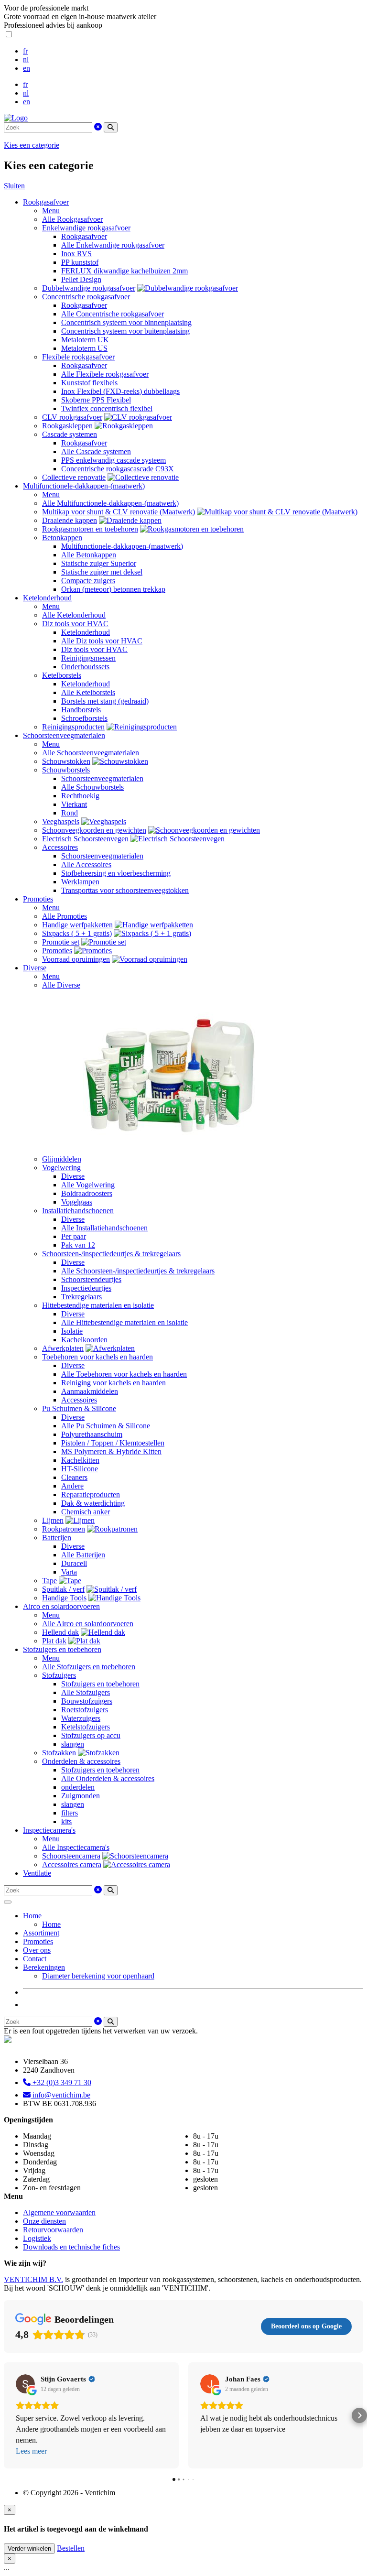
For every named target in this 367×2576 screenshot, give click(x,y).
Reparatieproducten (91, 1495)
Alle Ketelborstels (88, 692)
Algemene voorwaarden (59, 2212)
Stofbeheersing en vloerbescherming (116, 873)
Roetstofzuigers (85, 1710)
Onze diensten (44, 2221)
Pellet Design (81, 279)
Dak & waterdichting (93, 1503)
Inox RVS (76, 254)
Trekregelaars (81, 1297)
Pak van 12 (78, 1245)
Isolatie (72, 1331)
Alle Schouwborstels (92, 787)
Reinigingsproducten (73, 727)
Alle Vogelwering (88, 1185)
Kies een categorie (32, 145)
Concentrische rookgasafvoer (86, 297)
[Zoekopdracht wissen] (98, 127)
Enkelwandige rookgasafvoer (86, 228)
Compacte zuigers (88, 581)
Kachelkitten (80, 1460)
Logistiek (37, 2238)
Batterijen (57, 1538)
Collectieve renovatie (74, 477)
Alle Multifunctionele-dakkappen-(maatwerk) (110, 503)
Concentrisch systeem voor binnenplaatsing (126, 322)
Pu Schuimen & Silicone (79, 1408)
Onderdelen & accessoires (81, 1761)
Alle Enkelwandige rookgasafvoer (113, 245)
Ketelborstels (62, 675)
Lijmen (53, 1520)
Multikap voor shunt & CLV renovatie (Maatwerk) (119, 512)
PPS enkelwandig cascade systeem (113, 460)
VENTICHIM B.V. (33, 2279)
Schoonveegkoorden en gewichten (94, 830)
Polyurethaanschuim (92, 1434)
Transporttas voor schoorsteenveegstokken (125, 890)
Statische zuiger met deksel (102, 572)
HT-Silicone (80, 1469)
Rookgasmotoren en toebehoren (90, 529)
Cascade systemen (70, 434)
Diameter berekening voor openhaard (98, 1976)
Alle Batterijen (83, 1555)
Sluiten (14, 186)
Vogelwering (61, 1168)
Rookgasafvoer (46, 202)
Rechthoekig (80, 796)
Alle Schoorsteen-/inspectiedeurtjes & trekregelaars (138, 1271)
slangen (73, 1744)
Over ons (37, 1950)
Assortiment (41, 1933)
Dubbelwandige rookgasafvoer (89, 288)
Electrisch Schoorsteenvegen (85, 839)
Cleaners (74, 1477)
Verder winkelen (29, 2549)
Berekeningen (44, 1967)
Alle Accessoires (86, 864)
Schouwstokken (66, 761)
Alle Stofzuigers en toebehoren (89, 1667)
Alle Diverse (61, 985)
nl (26, 60)
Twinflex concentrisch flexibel (107, 408)
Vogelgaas (77, 1202)
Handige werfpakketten (77, 925)
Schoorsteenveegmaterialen (64, 735)
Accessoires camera (72, 1864)
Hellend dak (60, 1632)
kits (66, 1821)
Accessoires (60, 847)
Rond (70, 813)
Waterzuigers (81, 1718)
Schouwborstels (66, 770)
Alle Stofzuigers (86, 1692)
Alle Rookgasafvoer (72, 219)
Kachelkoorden (84, 1340)
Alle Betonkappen (89, 555)
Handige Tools (64, 1598)
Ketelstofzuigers (86, 1727)
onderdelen (78, 1787)
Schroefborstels (84, 718)
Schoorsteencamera (71, 1856)
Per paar (74, 1236)
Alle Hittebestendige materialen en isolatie (124, 1322)
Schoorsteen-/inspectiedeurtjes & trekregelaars (111, 1254)
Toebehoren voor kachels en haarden (97, 1357)
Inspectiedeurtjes (86, 1288)
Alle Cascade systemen (96, 451)
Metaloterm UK (85, 340)
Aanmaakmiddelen (90, 1391)
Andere (72, 1486)
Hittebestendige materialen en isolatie (98, 1305)
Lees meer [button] (31, 2451)
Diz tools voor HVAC (75, 624)
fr (25, 51)
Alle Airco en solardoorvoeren (88, 1624)
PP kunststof (80, 262)
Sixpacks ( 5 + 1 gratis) (77, 933)
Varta (69, 1572)
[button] (8, 2415)
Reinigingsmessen (88, 658)
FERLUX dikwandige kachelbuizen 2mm (124, 271)
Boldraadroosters (87, 1193)
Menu (51, 211)
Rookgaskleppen (67, 426)
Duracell (74, 1563)
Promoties (38, 899)
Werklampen (80, 882)
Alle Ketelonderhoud (74, 615)
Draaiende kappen (70, 520)
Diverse (35, 968)
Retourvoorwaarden (53, 2230)
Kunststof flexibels (89, 383)
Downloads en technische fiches (71, 2247)
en (27, 68)
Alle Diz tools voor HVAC (102, 641)
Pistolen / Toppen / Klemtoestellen (113, 1443)
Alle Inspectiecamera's (76, 1847)
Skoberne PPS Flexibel (96, 400)
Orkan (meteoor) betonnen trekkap (113, 589)
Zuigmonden (81, 1796)
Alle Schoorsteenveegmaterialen (91, 753)
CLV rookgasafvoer (72, 417)
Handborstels (81, 710)
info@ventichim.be (60, 2095)
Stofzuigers (59, 1675)
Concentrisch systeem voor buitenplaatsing (125, 331)
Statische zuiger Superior (99, 563)
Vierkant (74, 804)
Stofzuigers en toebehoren (62, 1649)
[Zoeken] (111, 127)
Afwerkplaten (63, 1348)
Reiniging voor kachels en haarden (113, 1383)
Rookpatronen (64, 1529)
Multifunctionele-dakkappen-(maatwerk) (84, 486)
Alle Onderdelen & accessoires (108, 1778)
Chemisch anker (86, 1512)
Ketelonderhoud (47, 598)
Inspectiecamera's (49, 1830)
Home (32, 1916)
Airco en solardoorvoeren (61, 1606)
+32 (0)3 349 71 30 (61, 2082)
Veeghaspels (61, 821)
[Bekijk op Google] (25, 2384)
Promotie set (61, 942)
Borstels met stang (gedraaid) (105, 701)
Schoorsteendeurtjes (91, 1279)
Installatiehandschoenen (78, 1211)
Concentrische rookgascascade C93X (118, 469)
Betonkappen (62, 538)
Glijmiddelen (62, 1159)
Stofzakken (59, 1753)
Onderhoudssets (85, 667)
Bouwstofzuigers (87, 1701)
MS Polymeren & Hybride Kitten (111, 1451)
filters (70, 1813)
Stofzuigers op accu (91, 1735)
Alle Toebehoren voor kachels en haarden (124, 1374)
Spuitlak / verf (63, 1589)
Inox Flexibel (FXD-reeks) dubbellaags (120, 391)
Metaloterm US (84, 348)
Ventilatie (37, 1873)
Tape (49, 1581)
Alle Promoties (65, 916)
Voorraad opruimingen (76, 959)
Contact (35, 1959)
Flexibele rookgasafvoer (78, 357)
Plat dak (54, 1641)
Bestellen (71, 2548)
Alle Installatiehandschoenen (104, 1228)
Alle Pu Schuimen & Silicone (106, 1426)
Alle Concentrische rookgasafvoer (113, 314)
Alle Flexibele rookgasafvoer (105, 374)
